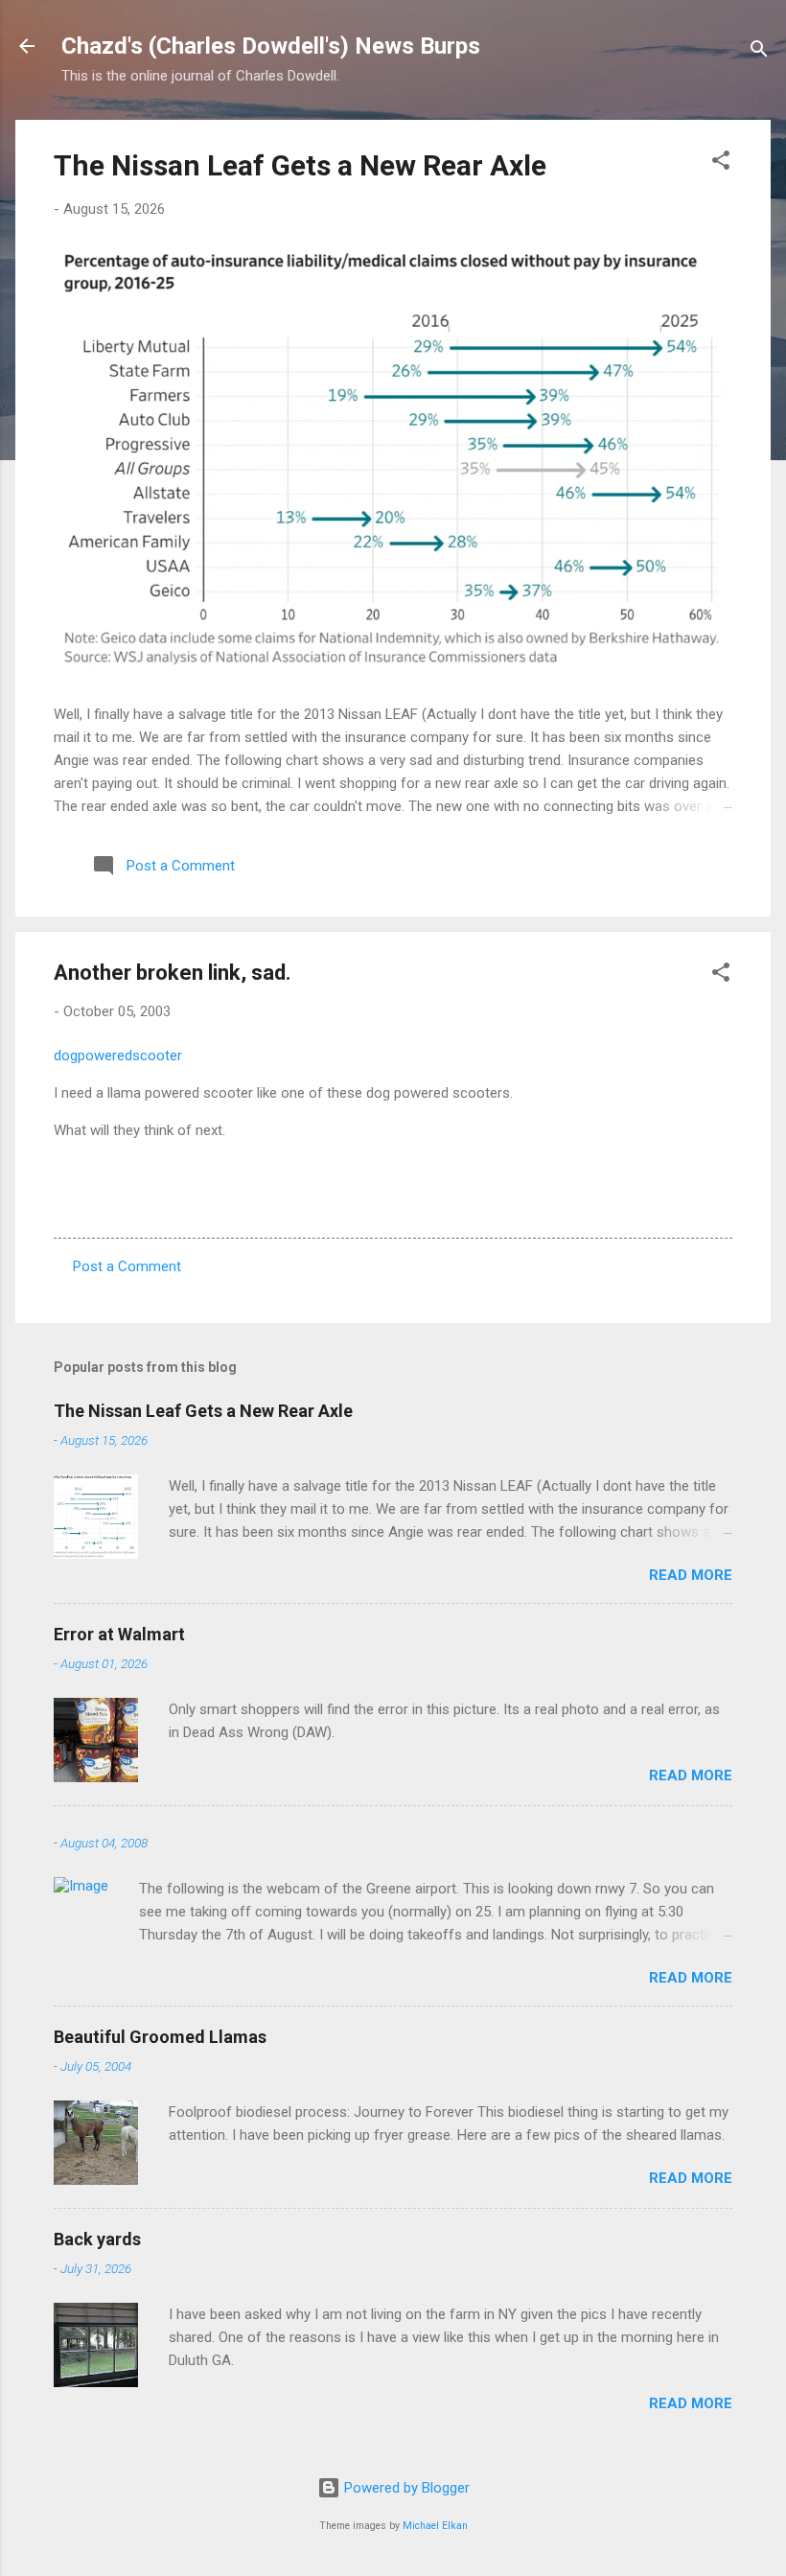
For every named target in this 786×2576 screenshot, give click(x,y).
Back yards (97, 2239)
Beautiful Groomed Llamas (160, 2037)
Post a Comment (127, 1266)
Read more (691, 1575)
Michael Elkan (435, 2526)
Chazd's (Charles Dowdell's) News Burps (271, 46)
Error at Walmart (119, 1634)
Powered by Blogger (405, 2488)
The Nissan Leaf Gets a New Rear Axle (300, 165)
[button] (721, 163)
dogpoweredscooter (118, 1056)
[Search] (759, 52)
